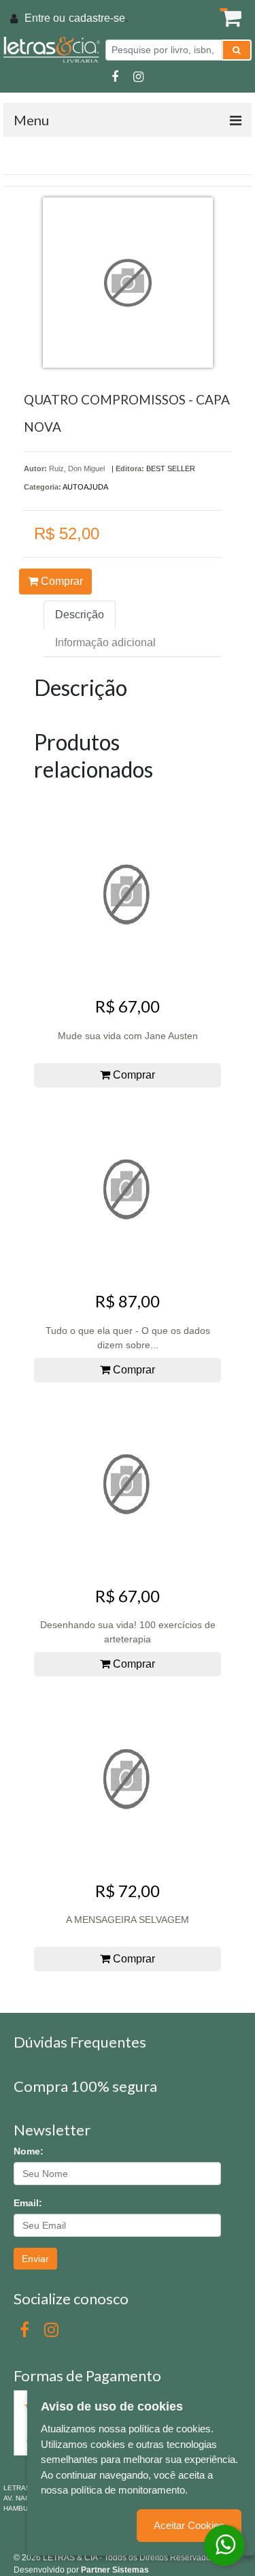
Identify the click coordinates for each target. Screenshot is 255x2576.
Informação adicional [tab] (105, 642)
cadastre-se (97, 18)
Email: (28, 2203)
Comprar (61, 581)
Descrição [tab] (80, 615)
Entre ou (45, 18)
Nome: (29, 2151)
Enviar (35, 2259)
